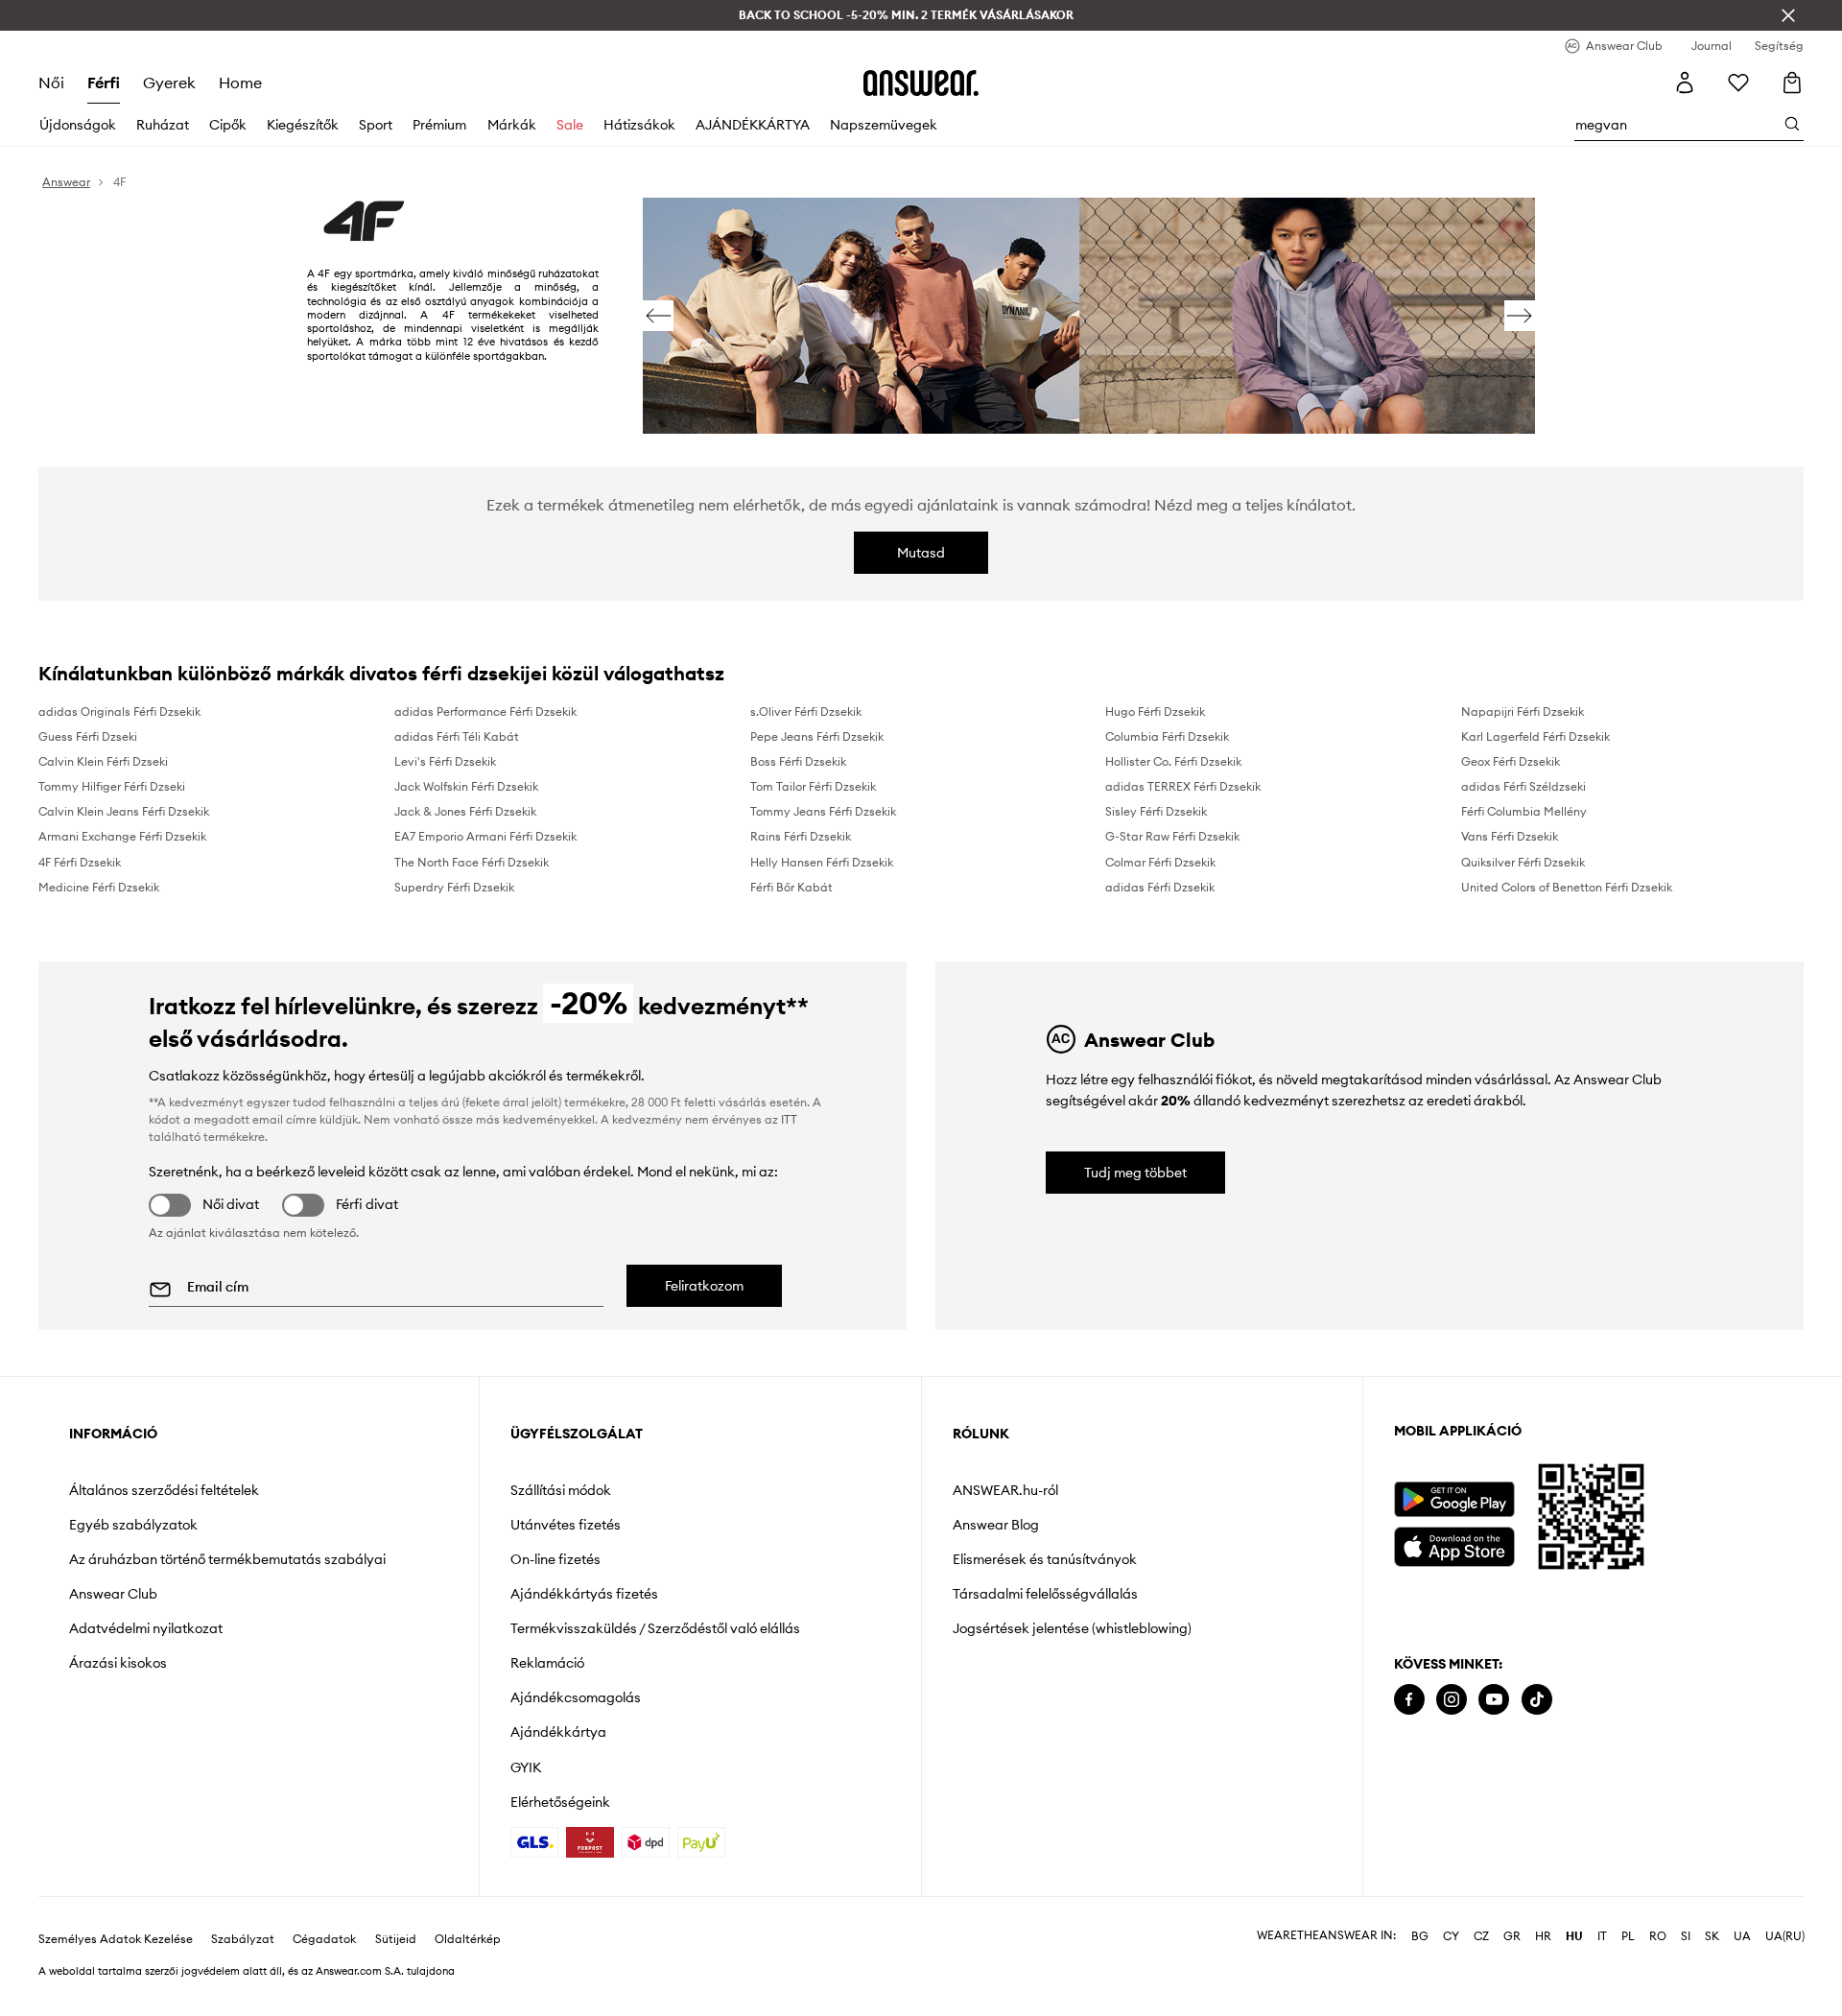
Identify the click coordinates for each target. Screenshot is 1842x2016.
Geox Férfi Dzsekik (1511, 761)
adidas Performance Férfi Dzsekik (485, 712)
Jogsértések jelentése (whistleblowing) (1072, 1628)
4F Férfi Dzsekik (80, 862)
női (51, 83)
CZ (1481, 1936)
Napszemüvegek (884, 125)
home (240, 83)
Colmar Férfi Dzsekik (1160, 862)
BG (1420, 1936)
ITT (789, 1119)
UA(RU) (1785, 1936)
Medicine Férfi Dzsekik (99, 887)
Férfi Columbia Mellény (1524, 811)
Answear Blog (996, 1525)
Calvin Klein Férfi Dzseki (103, 761)
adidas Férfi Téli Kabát (457, 736)
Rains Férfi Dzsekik (801, 836)
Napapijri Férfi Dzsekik (1523, 712)
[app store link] (1454, 1544)
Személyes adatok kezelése (116, 1939)
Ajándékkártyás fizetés (584, 1594)
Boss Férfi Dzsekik (798, 761)
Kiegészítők (303, 125)
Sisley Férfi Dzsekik (1156, 811)
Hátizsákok (639, 125)
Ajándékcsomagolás (576, 1697)
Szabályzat (243, 1939)
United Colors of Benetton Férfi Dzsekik (1567, 887)
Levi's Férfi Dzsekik (445, 761)
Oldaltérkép (468, 1939)
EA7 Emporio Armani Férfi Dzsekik (485, 836)
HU (1574, 1936)
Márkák (512, 125)
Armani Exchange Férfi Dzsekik (122, 836)
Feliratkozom (704, 1286)
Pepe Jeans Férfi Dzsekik (817, 736)
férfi (104, 83)
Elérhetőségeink (560, 1802)
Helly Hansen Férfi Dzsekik (822, 862)
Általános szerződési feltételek (164, 1490)
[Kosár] (1792, 83)
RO (1658, 1936)
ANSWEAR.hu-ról (1005, 1490)
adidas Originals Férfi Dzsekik (119, 712)
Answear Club (113, 1594)
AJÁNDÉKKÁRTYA (753, 125)
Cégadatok (324, 1939)
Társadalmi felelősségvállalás (1045, 1594)
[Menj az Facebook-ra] (1409, 1700)
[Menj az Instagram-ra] (1452, 1700)
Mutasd (921, 553)
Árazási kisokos (118, 1663)
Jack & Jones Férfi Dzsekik (465, 811)
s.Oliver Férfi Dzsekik (806, 712)
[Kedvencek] (1738, 83)
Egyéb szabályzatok (133, 1525)
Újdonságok (78, 125)
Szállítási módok (561, 1490)
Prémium (439, 125)
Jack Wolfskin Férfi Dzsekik (466, 786)
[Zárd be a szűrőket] (1788, 15)
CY (1451, 1936)
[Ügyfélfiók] (1685, 83)
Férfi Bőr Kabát (791, 887)
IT (1602, 1936)
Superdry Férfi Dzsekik (454, 887)
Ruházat (163, 125)
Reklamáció (547, 1663)
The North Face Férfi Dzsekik (472, 862)
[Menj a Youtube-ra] (1494, 1700)
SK (1712, 1936)
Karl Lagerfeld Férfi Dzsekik (1535, 736)
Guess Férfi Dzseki (88, 736)
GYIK (526, 1767)
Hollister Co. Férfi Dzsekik (1173, 761)
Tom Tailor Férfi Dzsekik (813, 786)
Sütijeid (396, 1939)
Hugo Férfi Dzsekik (1155, 712)
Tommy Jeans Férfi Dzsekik (823, 811)
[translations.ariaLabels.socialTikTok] (1537, 1700)
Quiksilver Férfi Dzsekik (1523, 862)
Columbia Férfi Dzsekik (1167, 736)
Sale (570, 125)
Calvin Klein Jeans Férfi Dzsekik (124, 811)
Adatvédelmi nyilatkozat (146, 1628)
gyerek (169, 83)
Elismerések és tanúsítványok (1045, 1559)
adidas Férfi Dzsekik (1160, 887)
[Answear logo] (921, 83)
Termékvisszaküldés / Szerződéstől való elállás (655, 1628)
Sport (376, 125)
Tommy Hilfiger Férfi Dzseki (112, 786)
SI (1686, 1936)
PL (1628, 1936)
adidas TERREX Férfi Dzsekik (1183, 786)
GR (1512, 1936)
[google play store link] (1454, 1499)
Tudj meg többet (1135, 1173)
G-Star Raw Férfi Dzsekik (1172, 836)
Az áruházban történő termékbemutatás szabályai (227, 1559)
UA (1742, 1936)
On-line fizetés (555, 1559)
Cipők (228, 125)
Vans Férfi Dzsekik (1510, 836)
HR (1543, 1936)
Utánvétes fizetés (566, 1525)
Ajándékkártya (558, 1732)
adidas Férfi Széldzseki (1523, 786)
